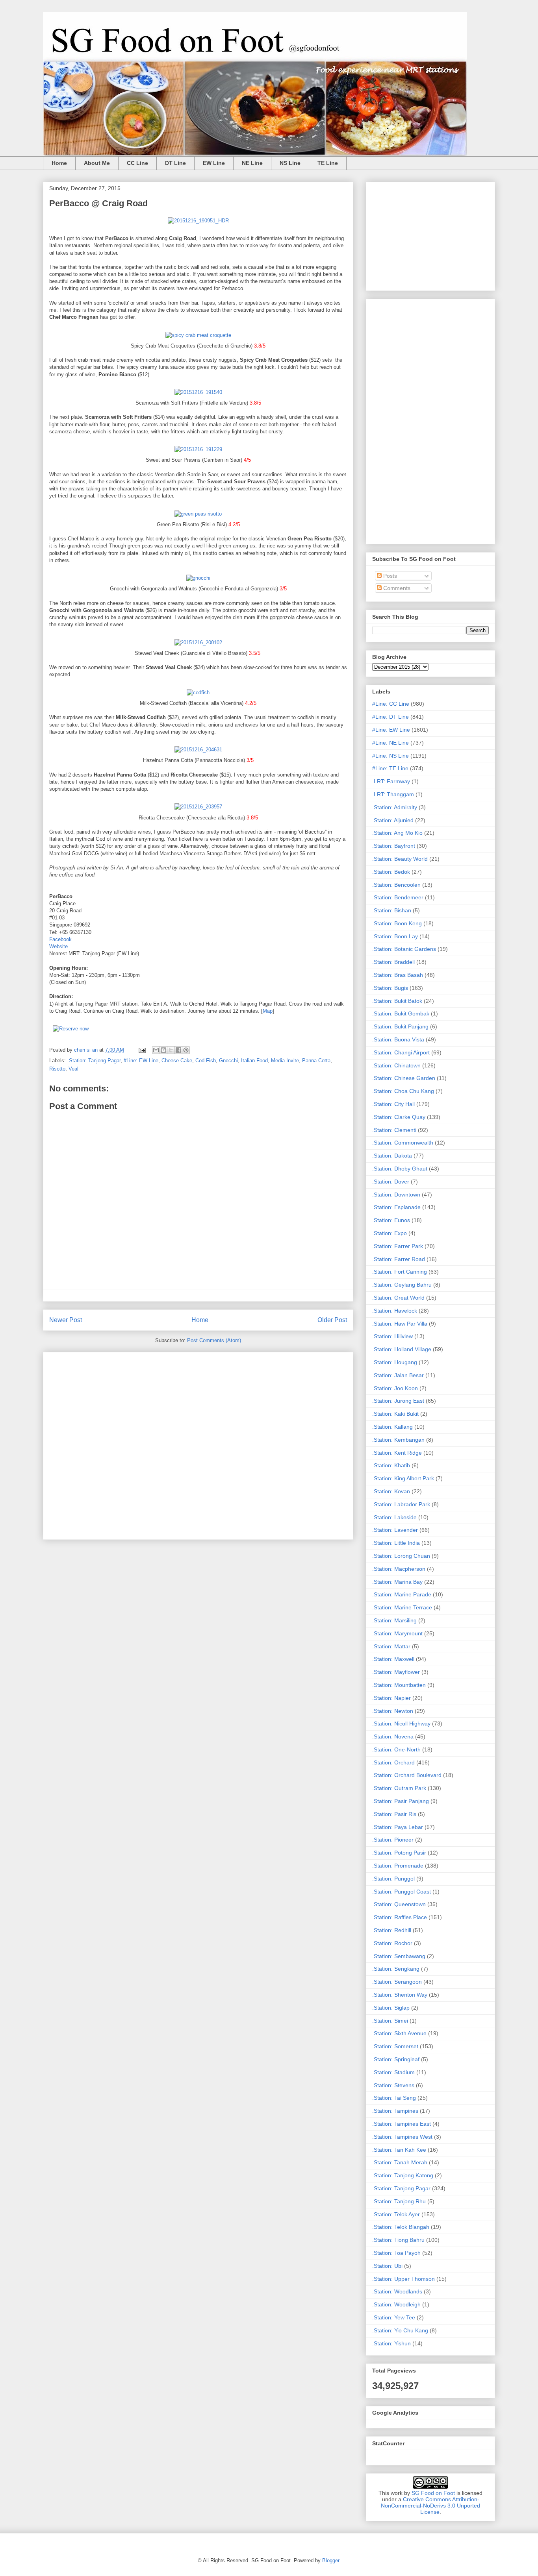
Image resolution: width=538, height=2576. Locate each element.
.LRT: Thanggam (393, 794)
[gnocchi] (198, 578)
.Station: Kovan (391, 1491)
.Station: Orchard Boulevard (407, 1775)
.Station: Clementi (394, 1130)
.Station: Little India (396, 1543)
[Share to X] (171, 1050)
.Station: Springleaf (396, 2059)
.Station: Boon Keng (397, 923)
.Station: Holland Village (402, 1349)
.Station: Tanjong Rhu (399, 2201)
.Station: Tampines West (402, 2137)
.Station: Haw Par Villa (400, 1324)
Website (58, 946)
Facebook (60, 939)
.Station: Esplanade (396, 1207)
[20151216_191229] (198, 449)
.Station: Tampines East (402, 2124)
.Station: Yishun (391, 2343)
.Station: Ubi (387, 2266)
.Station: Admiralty (395, 807)
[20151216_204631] (198, 750)
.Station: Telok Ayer (396, 2214)
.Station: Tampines (395, 2111)
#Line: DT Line (391, 717)
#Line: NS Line (391, 756)
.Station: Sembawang (399, 1956)
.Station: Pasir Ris (394, 1814)
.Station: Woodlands (397, 2291)
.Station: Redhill (392, 1930)
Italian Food (254, 1061)
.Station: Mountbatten (399, 1685)
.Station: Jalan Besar (398, 1375)
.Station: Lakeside (394, 1517)
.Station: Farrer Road (399, 1259)
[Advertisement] (198, 1444)
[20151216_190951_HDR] (198, 221)
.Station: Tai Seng (394, 2098)
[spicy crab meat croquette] (198, 335)
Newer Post (66, 1320)
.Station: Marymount (397, 1633)
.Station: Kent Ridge (397, 1453)
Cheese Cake (177, 1061)
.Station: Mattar (391, 1646)
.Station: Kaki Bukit (395, 1414)
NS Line (290, 163)
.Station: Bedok (391, 872)
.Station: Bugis (390, 988)
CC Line (137, 163)
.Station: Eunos (391, 1220)
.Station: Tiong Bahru (398, 2240)
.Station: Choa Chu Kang (403, 1091)
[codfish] (198, 693)
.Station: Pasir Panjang (401, 1801)
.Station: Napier (391, 1698)
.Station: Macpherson (399, 1569)
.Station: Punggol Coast (402, 1892)
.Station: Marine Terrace (402, 1607)
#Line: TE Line (390, 768)
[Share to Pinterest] (186, 1050)
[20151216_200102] (198, 643)
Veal (73, 1069)
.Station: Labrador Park (401, 1504)
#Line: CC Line (391, 704)
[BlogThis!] (163, 1050)
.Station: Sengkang (396, 1969)
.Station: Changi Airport (401, 1052)
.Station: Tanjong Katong (403, 2175)
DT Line (175, 163)
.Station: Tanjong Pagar (94, 1061)
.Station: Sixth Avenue (399, 2033)
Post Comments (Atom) (214, 1340)
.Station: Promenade (398, 1866)
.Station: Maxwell (393, 1659)
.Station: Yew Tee (394, 2317)
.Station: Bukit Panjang (400, 1026)
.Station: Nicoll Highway (401, 1723)
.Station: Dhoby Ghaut (400, 1169)
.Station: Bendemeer (398, 897)
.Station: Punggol (393, 1879)
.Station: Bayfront (394, 846)
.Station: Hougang (395, 1362)
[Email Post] (142, 1050)
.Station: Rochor (392, 1943)
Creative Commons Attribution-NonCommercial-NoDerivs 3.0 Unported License (430, 2506)
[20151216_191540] (198, 392)
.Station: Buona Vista (398, 1039)
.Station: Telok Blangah (401, 2227)
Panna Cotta (316, 1061)
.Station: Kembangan (398, 1440)
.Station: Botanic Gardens (404, 949)
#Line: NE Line (391, 743)
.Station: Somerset (395, 2046)
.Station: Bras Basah (398, 975)
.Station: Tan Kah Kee (399, 2150)
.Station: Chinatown (396, 1065)
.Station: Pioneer (393, 1840)
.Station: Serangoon (397, 1982)
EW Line (214, 163)
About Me (97, 163)
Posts (389, 576)
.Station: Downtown (396, 1195)
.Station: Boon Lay (395, 936)
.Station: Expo (390, 1233)
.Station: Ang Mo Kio (397, 833)
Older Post (332, 1320)
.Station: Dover (391, 1182)
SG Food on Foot (433, 2493)
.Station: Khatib (391, 1465)
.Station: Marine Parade (402, 1594)
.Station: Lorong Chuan (401, 1556)
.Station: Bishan (392, 910)
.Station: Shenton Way (400, 1995)
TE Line (328, 163)
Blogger (331, 2560)
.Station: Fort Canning (400, 1272)
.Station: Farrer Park (398, 1246)
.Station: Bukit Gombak (401, 1013)
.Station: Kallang (392, 1427)
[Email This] (156, 1050)
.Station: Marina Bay (397, 1582)
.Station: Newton (393, 1711)
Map (268, 1011)
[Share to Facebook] (178, 1050)
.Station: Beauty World (400, 859)
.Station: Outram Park (399, 1788)
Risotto (57, 1069)
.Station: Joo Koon (395, 1388)
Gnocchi (228, 1061)
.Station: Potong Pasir (399, 1853)
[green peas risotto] (198, 514)
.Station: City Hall (393, 1104)
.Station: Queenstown (399, 1904)
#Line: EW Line (141, 1061)
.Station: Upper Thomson (403, 2279)
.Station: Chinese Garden (404, 1078)
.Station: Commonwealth (403, 1143)
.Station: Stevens (393, 2085)
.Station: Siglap (391, 2008)
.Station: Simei (390, 2021)
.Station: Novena (393, 1736)
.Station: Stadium (393, 2072)
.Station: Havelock (395, 1311)
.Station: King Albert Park (403, 1478)
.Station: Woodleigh (396, 2304)
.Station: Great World (398, 1298)
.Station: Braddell (393, 962)
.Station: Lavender (395, 1530)
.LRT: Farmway (391, 781)
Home (59, 163)
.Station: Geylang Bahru (402, 1285)
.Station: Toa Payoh (396, 2253)
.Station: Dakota (392, 1156)
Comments (396, 588)
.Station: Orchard (393, 1762)
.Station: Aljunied (393, 820)
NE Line (252, 163)
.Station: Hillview (392, 1336)
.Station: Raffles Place (400, 1917)
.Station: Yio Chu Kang (400, 2330)
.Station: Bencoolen (396, 885)
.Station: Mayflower (396, 1672)
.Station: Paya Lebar (398, 1827)
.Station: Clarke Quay (399, 1117)
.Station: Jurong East (398, 1401)
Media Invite (285, 1061)
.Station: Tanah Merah (400, 2162)
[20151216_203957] (198, 807)
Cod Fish (206, 1061)
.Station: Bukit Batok (397, 1001)
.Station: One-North (396, 1749)
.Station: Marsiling (394, 1620)
